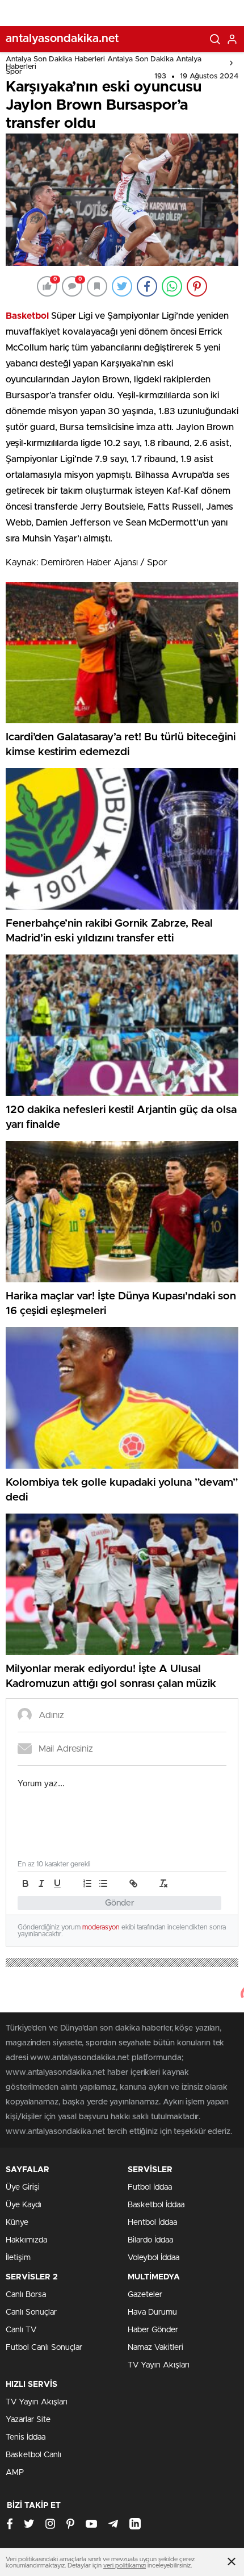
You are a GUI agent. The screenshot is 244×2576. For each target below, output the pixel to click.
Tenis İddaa (26, 2437)
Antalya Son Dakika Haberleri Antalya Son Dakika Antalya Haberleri (104, 63)
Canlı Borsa (26, 2295)
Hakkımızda (26, 2240)
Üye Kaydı (24, 2205)
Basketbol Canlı (33, 2455)
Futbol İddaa (150, 2187)
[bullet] (103, 1883)
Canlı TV (21, 2330)
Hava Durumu (152, 2312)
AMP (15, 2473)
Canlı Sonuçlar (31, 2312)
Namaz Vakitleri (155, 2348)
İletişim (18, 2258)
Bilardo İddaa (150, 2240)
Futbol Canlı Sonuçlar (44, 2348)
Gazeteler (145, 2295)
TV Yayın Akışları (159, 2365)
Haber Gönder (153, 2330)
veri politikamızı (125, 2565)
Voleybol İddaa (153, 2258)
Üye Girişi (23, 2187)
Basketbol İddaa (156, 2205)
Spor (14, 72)
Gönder (120, 1903)
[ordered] (87, 1883)
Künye (17, 2223)
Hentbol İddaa (152, 2223)
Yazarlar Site (28, 2420)
